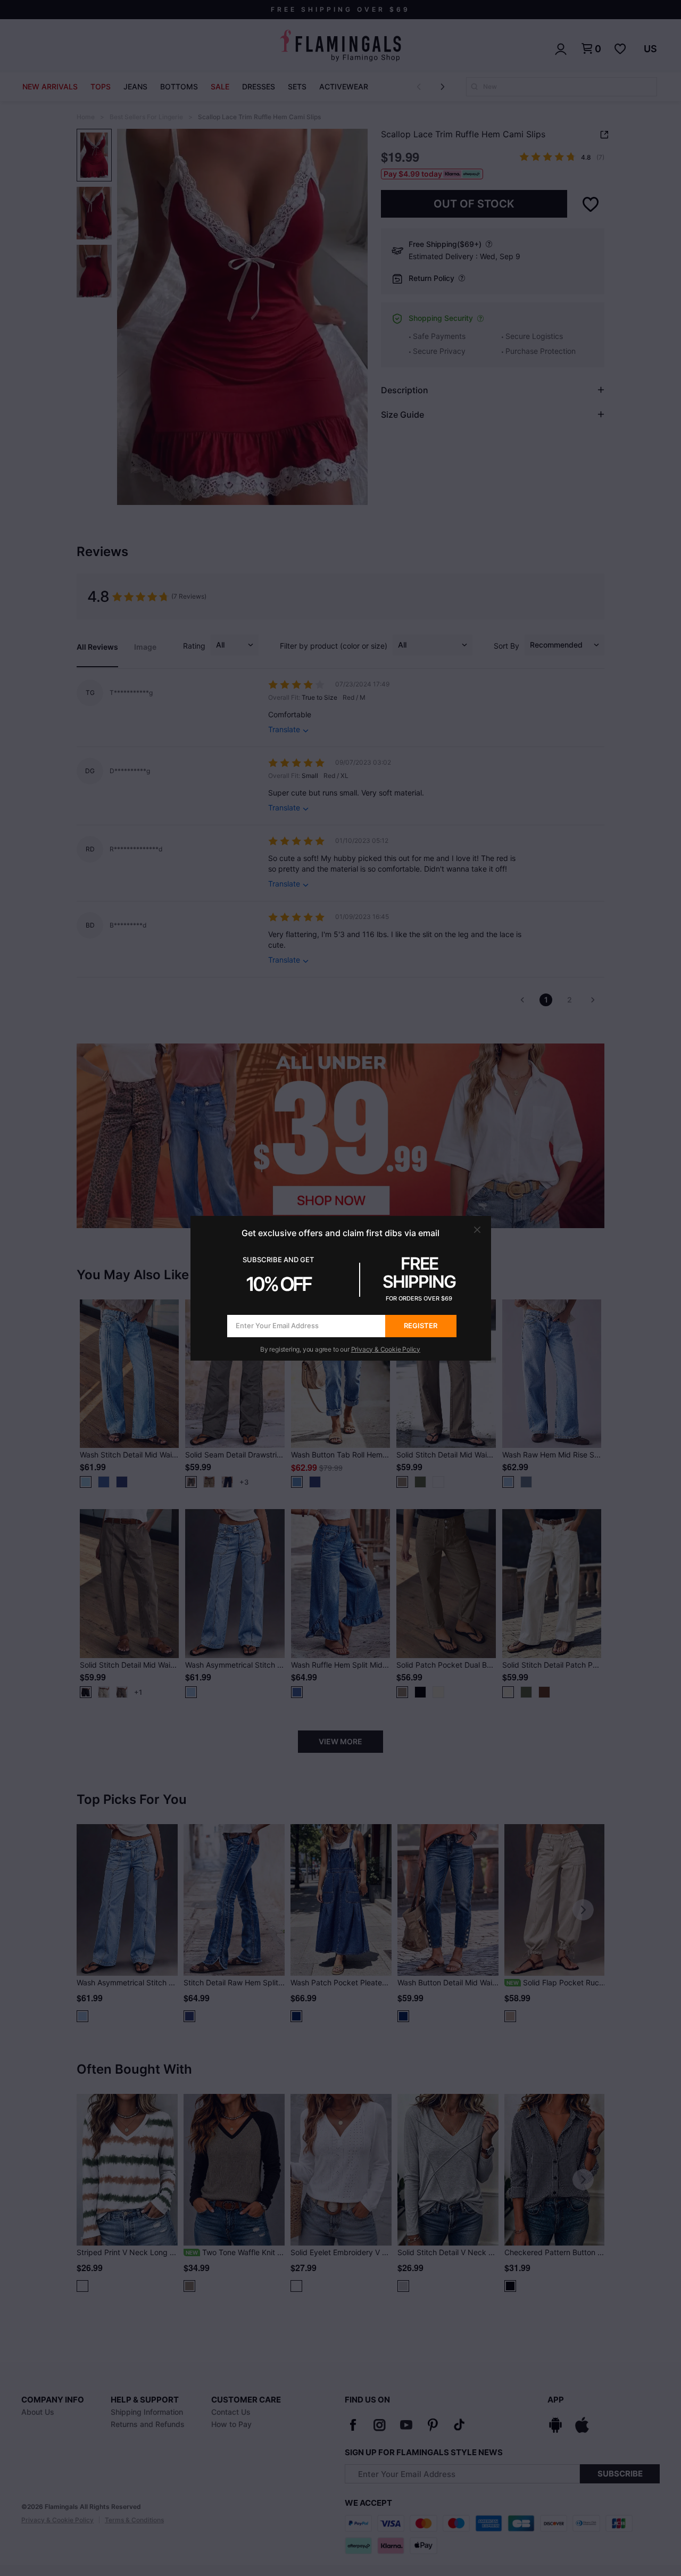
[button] (477, 1230)
